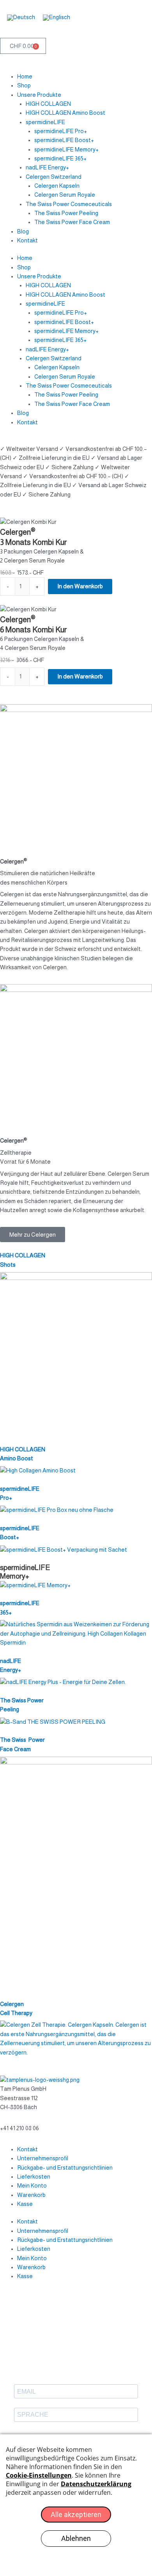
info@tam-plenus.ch (25, 2119)
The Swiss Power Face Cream (72, 222)
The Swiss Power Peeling (66, 213)
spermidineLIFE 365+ (60, 158)
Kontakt (27, 240)
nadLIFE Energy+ (47, 167)
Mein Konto (32, 2186)
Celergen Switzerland (54, 177)
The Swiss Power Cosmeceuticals (69, 204)
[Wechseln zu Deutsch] (21, 17)
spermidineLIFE (45, 122)
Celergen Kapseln (57, 186)
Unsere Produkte (39, 95)
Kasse (25, 2204)
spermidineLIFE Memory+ (66, 150)
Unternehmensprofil (43, 2158)
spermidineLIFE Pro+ (61, 131)
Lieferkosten (34, 2177)
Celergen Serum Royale (65, 195)
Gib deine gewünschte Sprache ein (51, 2430)
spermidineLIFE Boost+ (64, 140)
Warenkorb (31, 2195)
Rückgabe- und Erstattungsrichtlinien (65, 2168)
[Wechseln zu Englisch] (57, 17)
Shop (24, 85)
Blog (23, 231)
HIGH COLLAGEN (48, 104)
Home (25, 77)
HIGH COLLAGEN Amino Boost (65, 113)
